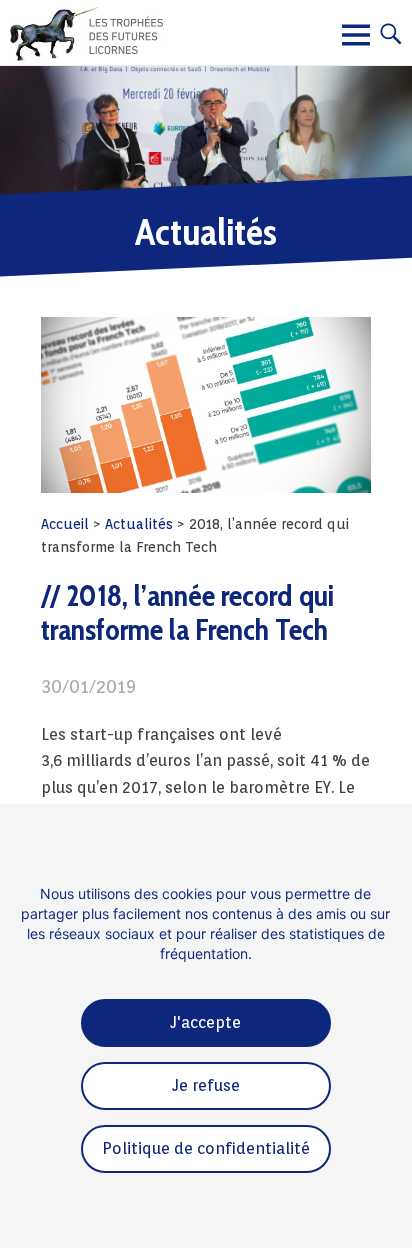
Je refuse (206, 1085)
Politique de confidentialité (206, 1148)
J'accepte (205, 1022)
